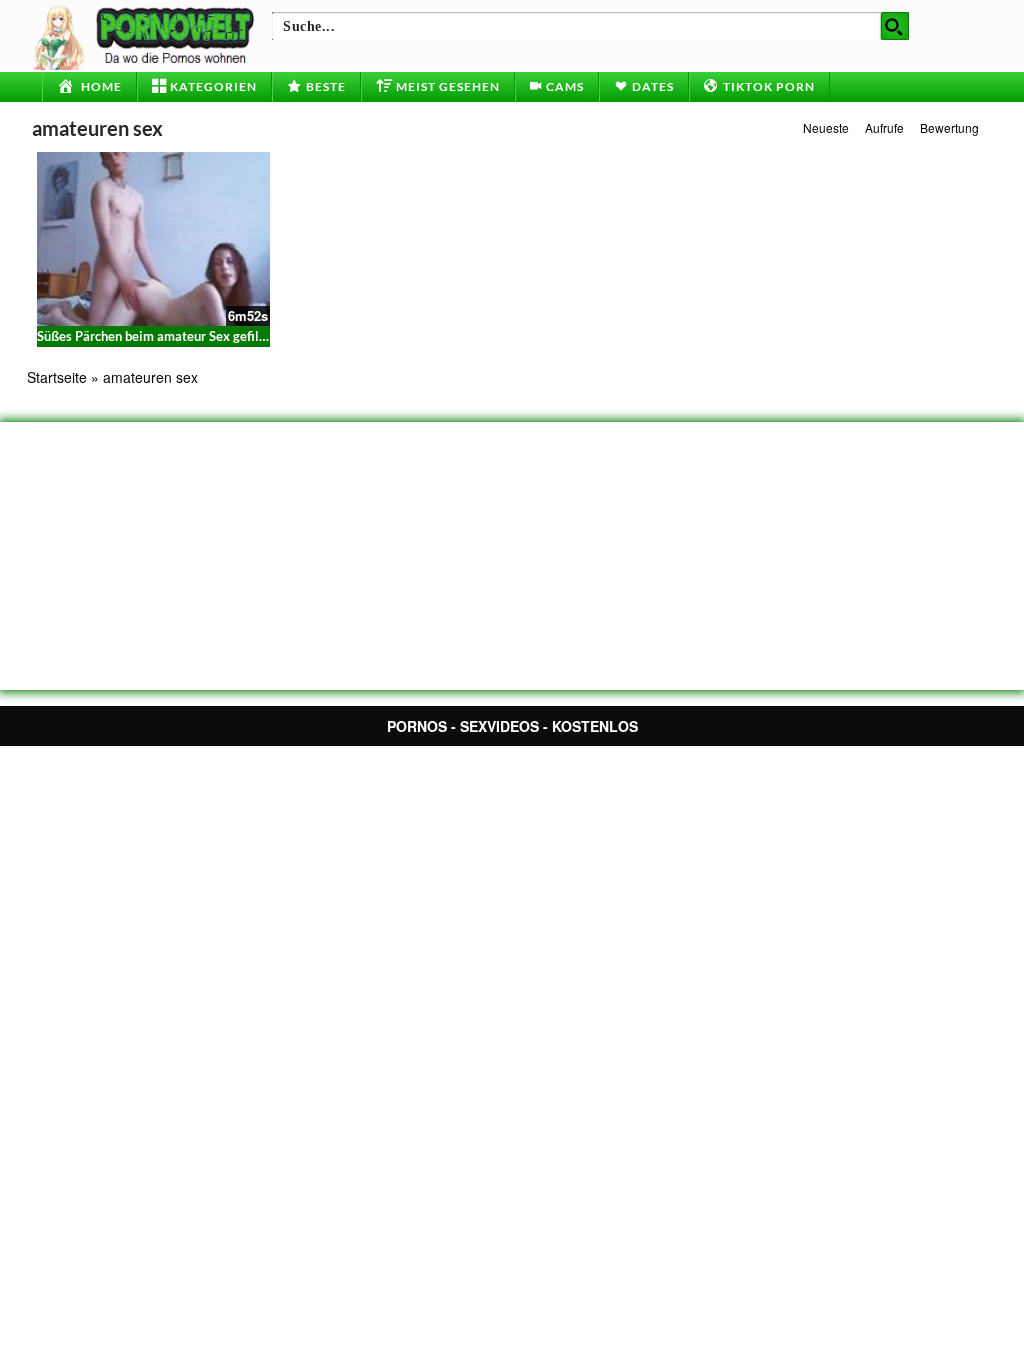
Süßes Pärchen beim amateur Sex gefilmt (156, 336)
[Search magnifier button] (895, 26)
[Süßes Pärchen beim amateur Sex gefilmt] (153, 239)
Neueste (826, 127)
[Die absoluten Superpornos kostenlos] (147, 35)
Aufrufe (884, 127)
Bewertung (949, 127)
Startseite (57, 377)
